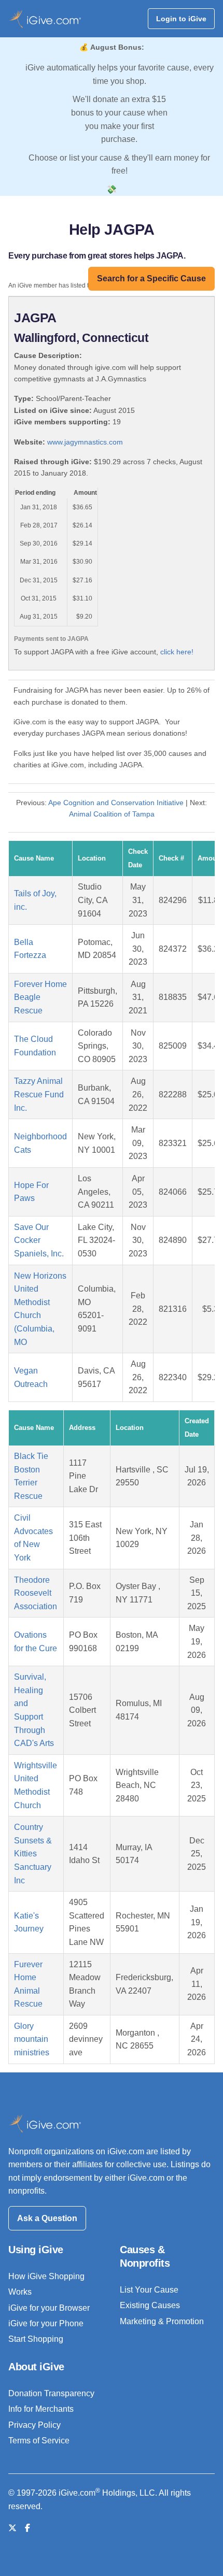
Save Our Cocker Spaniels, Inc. (39, 1240)
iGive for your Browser (49, 2308)
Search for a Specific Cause (151, 278)
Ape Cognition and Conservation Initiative (116, 803)
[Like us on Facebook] (27, 2528)
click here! (177, 652)
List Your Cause (149, 2290)
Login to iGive (181, 19)
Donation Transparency (51, 2393)
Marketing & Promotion (162, 2321)
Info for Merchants (41, 2409)
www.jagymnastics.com (85, 442)
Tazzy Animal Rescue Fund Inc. (39, 1094)
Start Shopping (36, 2339)
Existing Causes (150, 2305)
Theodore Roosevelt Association (36, 1593)
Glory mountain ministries (32, 2039)
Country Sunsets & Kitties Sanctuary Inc (33, 1854)
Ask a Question (47, 2218)
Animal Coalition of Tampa (112, 814)
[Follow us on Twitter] (12, 2528)
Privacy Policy (34, 2425)
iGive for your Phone (46, 2323)
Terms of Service (39, 2441)
